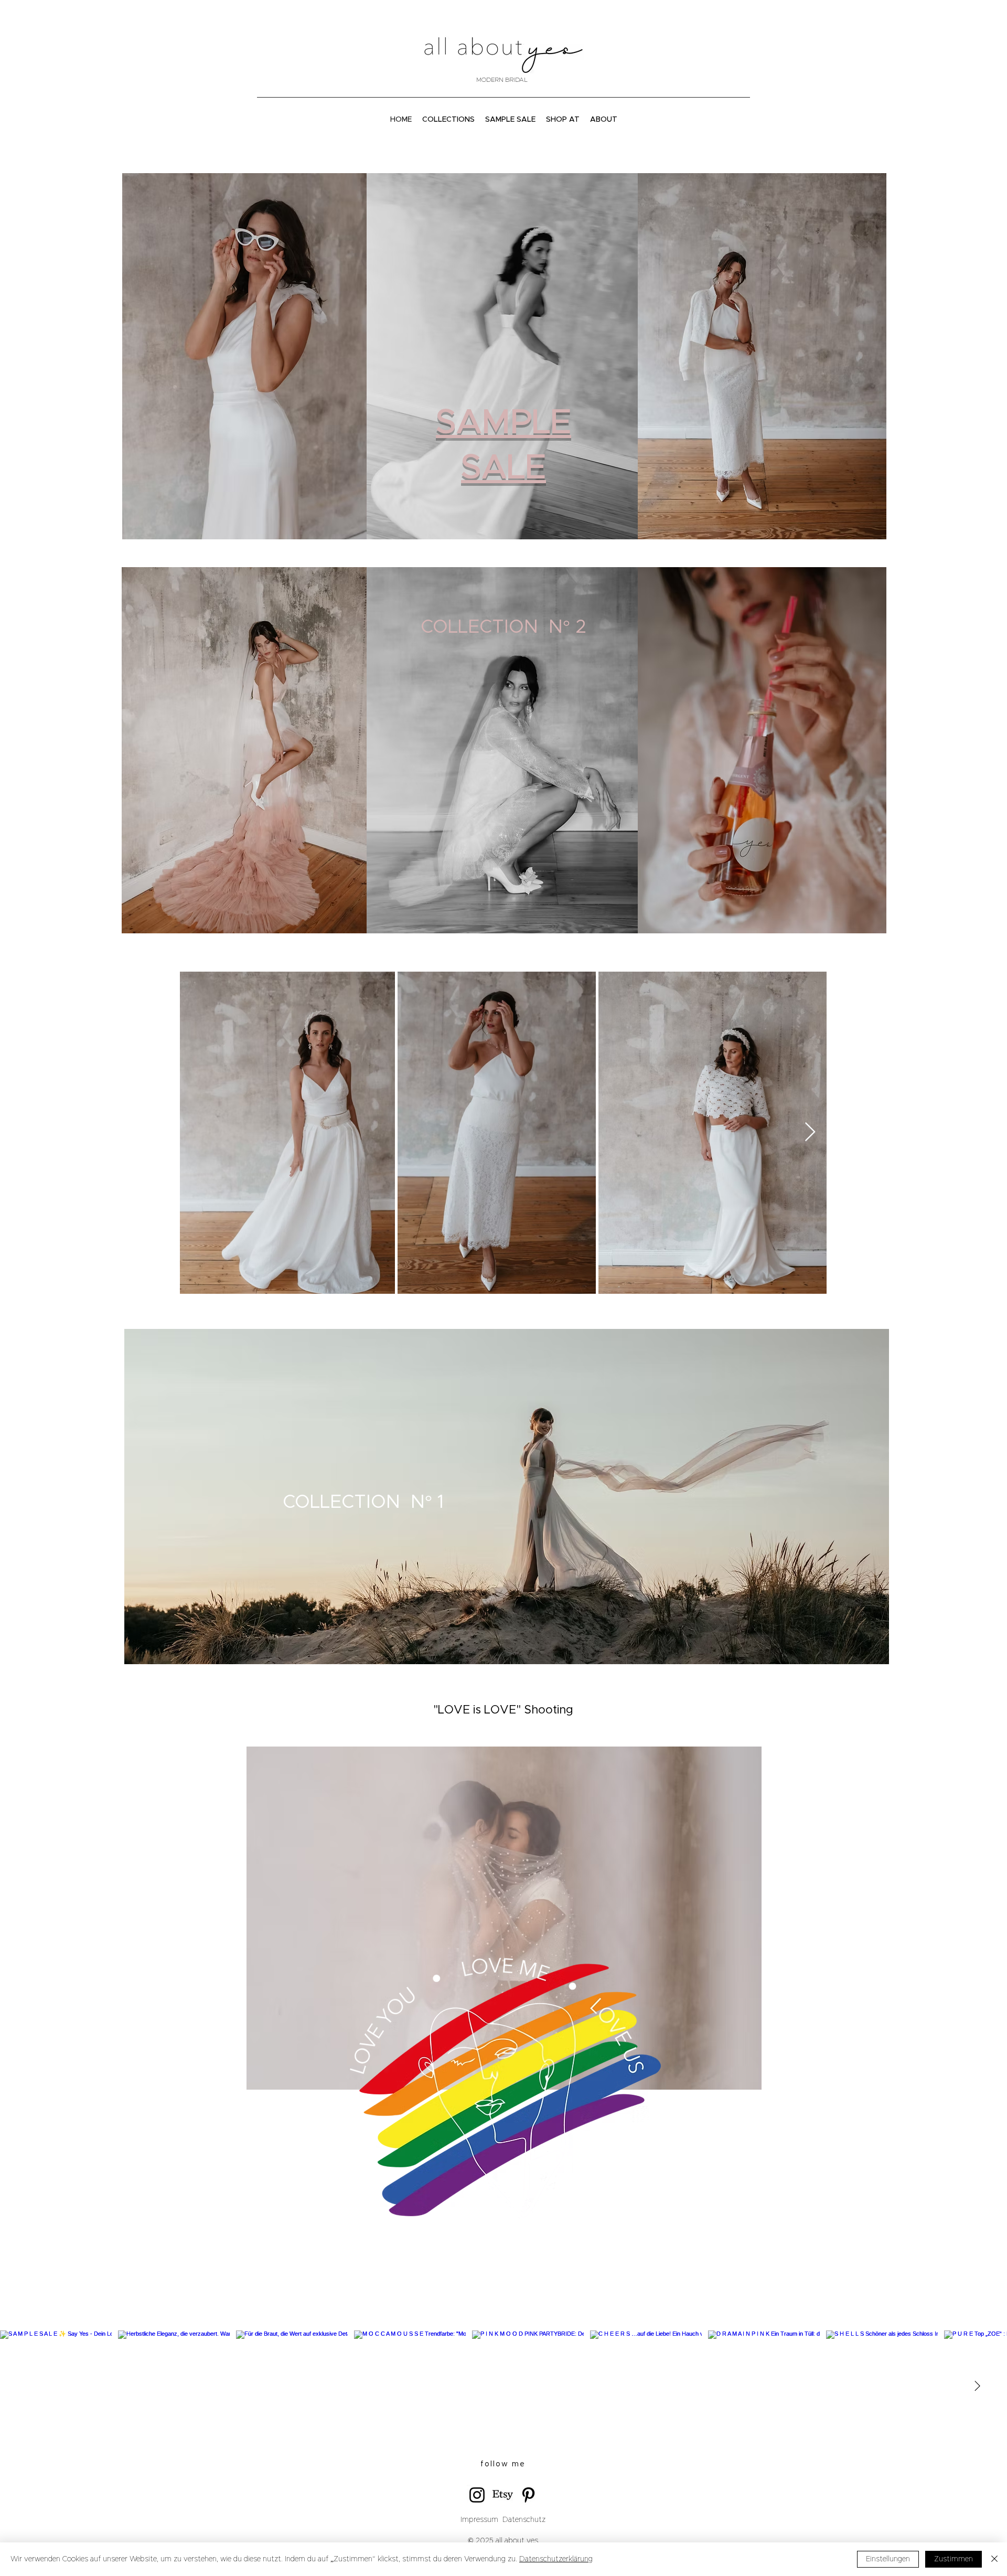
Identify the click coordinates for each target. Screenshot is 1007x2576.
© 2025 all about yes (503, 2541)
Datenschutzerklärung (556, 2559)
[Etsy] (503, 2495)
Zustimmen (954, 2559)
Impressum (479, 2520)
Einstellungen (888, 2559)
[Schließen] (994, 2559)
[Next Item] (810, 1132)
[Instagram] (477, 2495)
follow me (503, 2464)
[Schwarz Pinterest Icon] (528, 2495)
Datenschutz (523, 2520)
